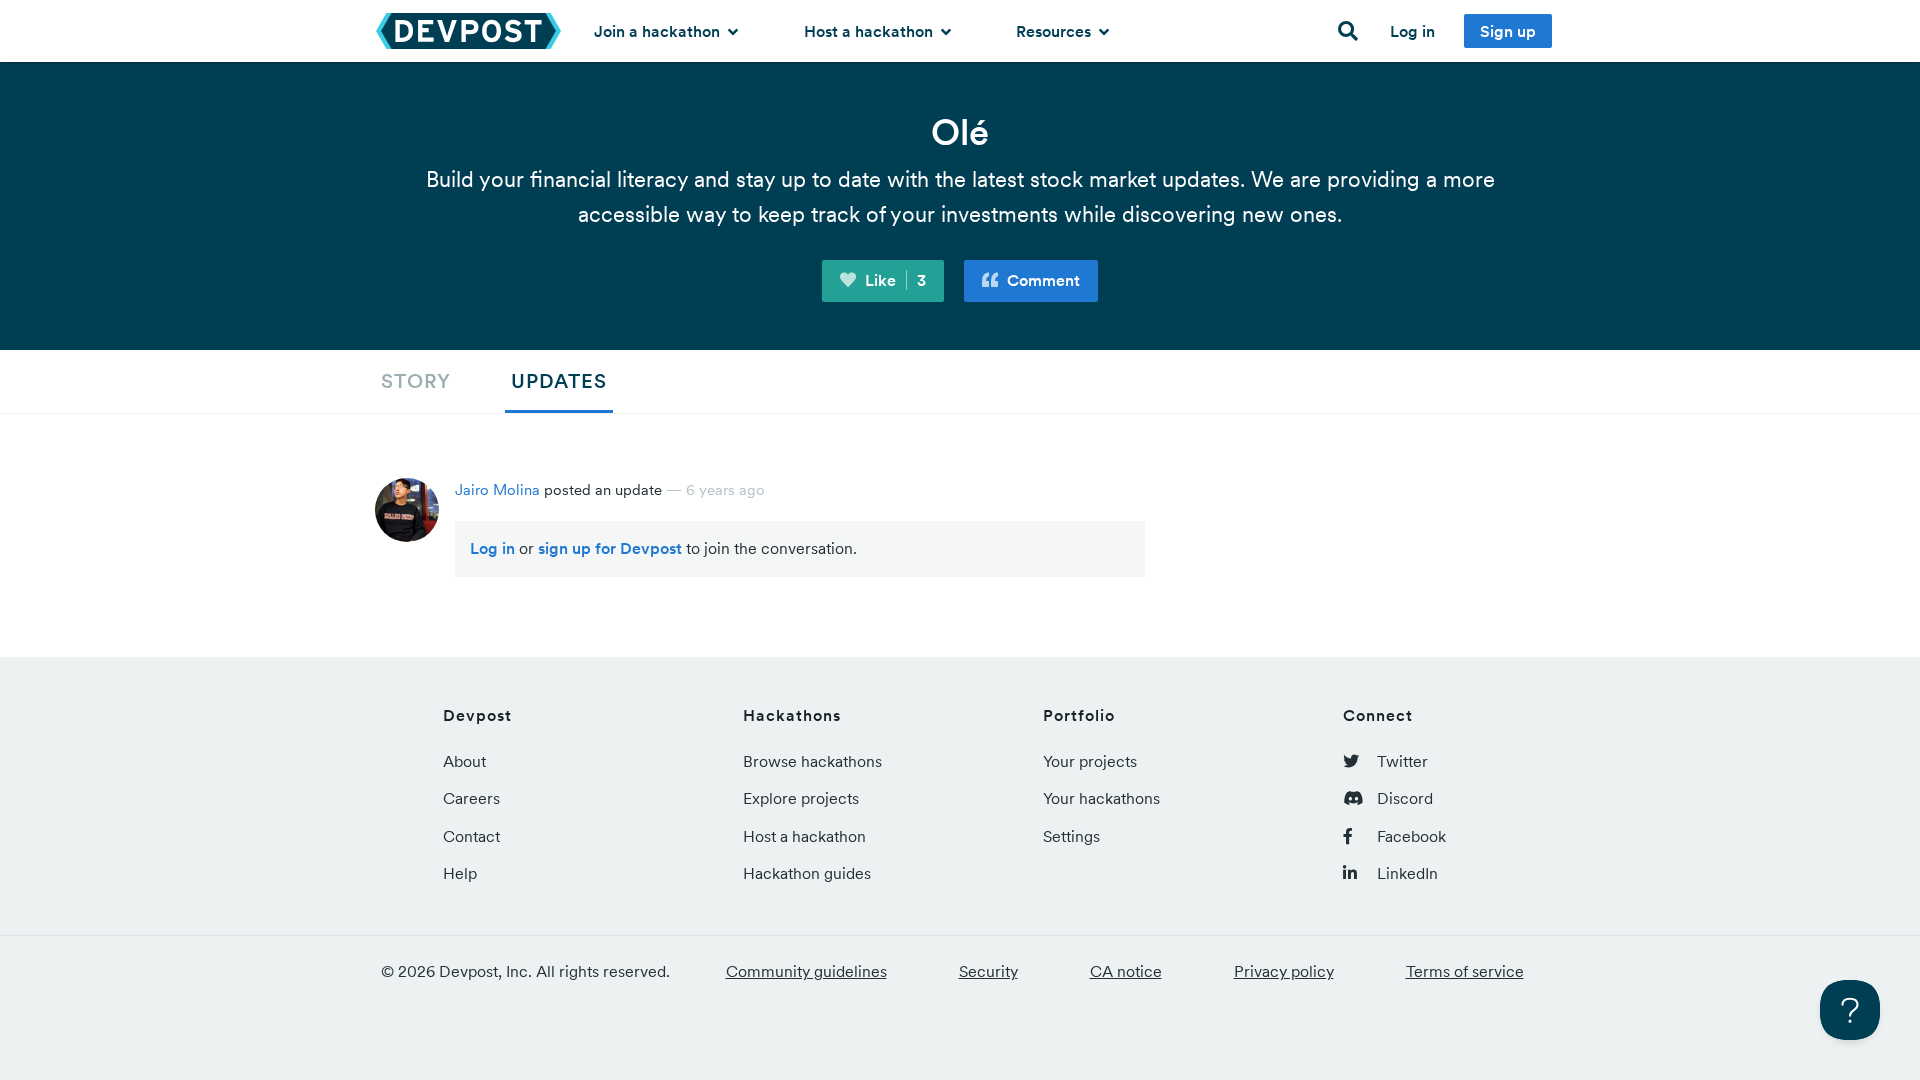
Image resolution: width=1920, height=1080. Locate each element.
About (464, 761)
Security (988, 971)
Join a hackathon (659, 31)
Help (460, 873)
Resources (1055, 31)
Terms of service (1465, 971)
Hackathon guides (807, 873)
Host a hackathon (870, 31)
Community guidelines (806, 971)
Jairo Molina (497, 489)
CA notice (1126, 971)
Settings (1071, 836)
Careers (471, 798)
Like (893, 280)
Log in (1412, 31)
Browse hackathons (812, 761)
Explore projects (801, 798)
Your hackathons (1101, 798)
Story (416, 381)
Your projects (1090, 761)
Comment (1041, 280)
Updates (559, 381)
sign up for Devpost (610, 548)
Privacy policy (1284, 971)
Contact (471, 836)
